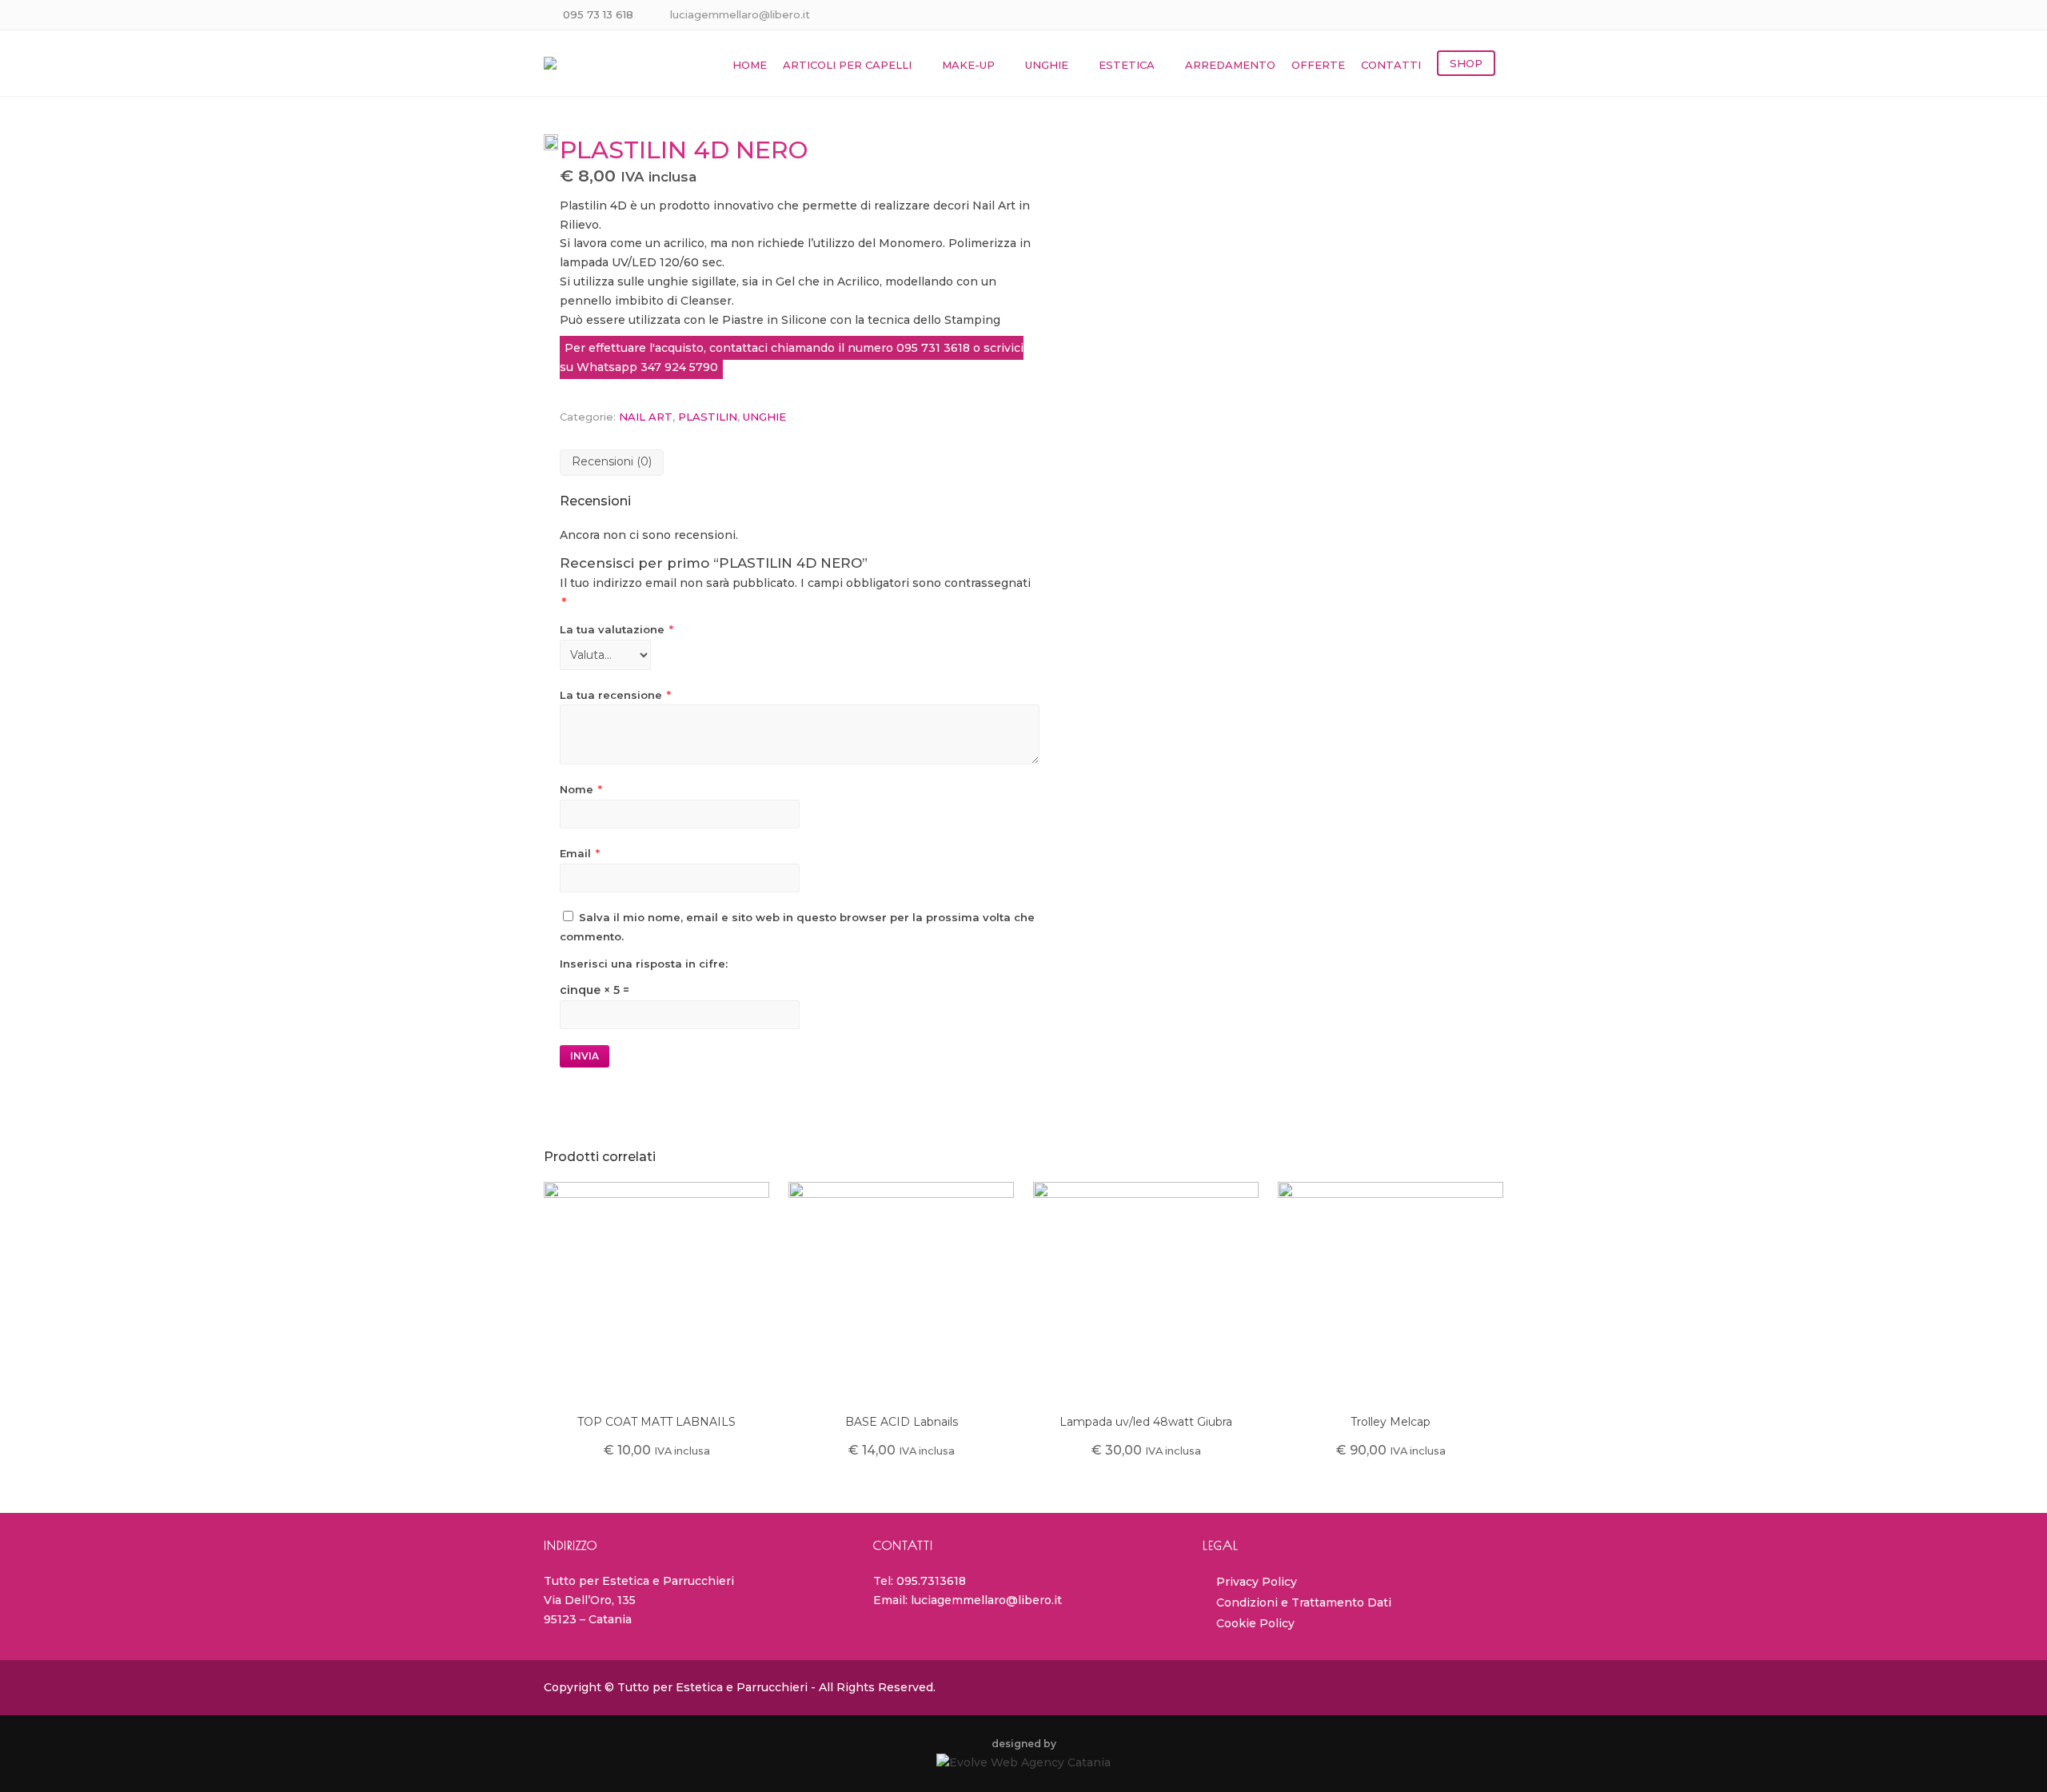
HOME (750, 65)
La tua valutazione (616, 629)
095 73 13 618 (598, 14)
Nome (581, 789)
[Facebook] (1473, 16)
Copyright (573, 1687)
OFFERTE (1318, 65)
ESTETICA (1127, 65)
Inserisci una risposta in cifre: (644, 964)
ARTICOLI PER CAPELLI (847, 65)
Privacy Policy (1257, 1582)
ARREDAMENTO (1230, 65)
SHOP (1466, 63)
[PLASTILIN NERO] (552, 142)
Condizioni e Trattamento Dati (1304, 1602)
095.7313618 (931, 1581)
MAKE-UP (968, 65)
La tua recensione (615, 695)
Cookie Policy (1255, 1623)
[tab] (612, 463)
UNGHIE (1047, 65)
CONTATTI (1391, 65)
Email (580, 853)
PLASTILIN (708, 417)
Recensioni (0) (612, 461)
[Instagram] (1493, 16)
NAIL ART (646, 417)
